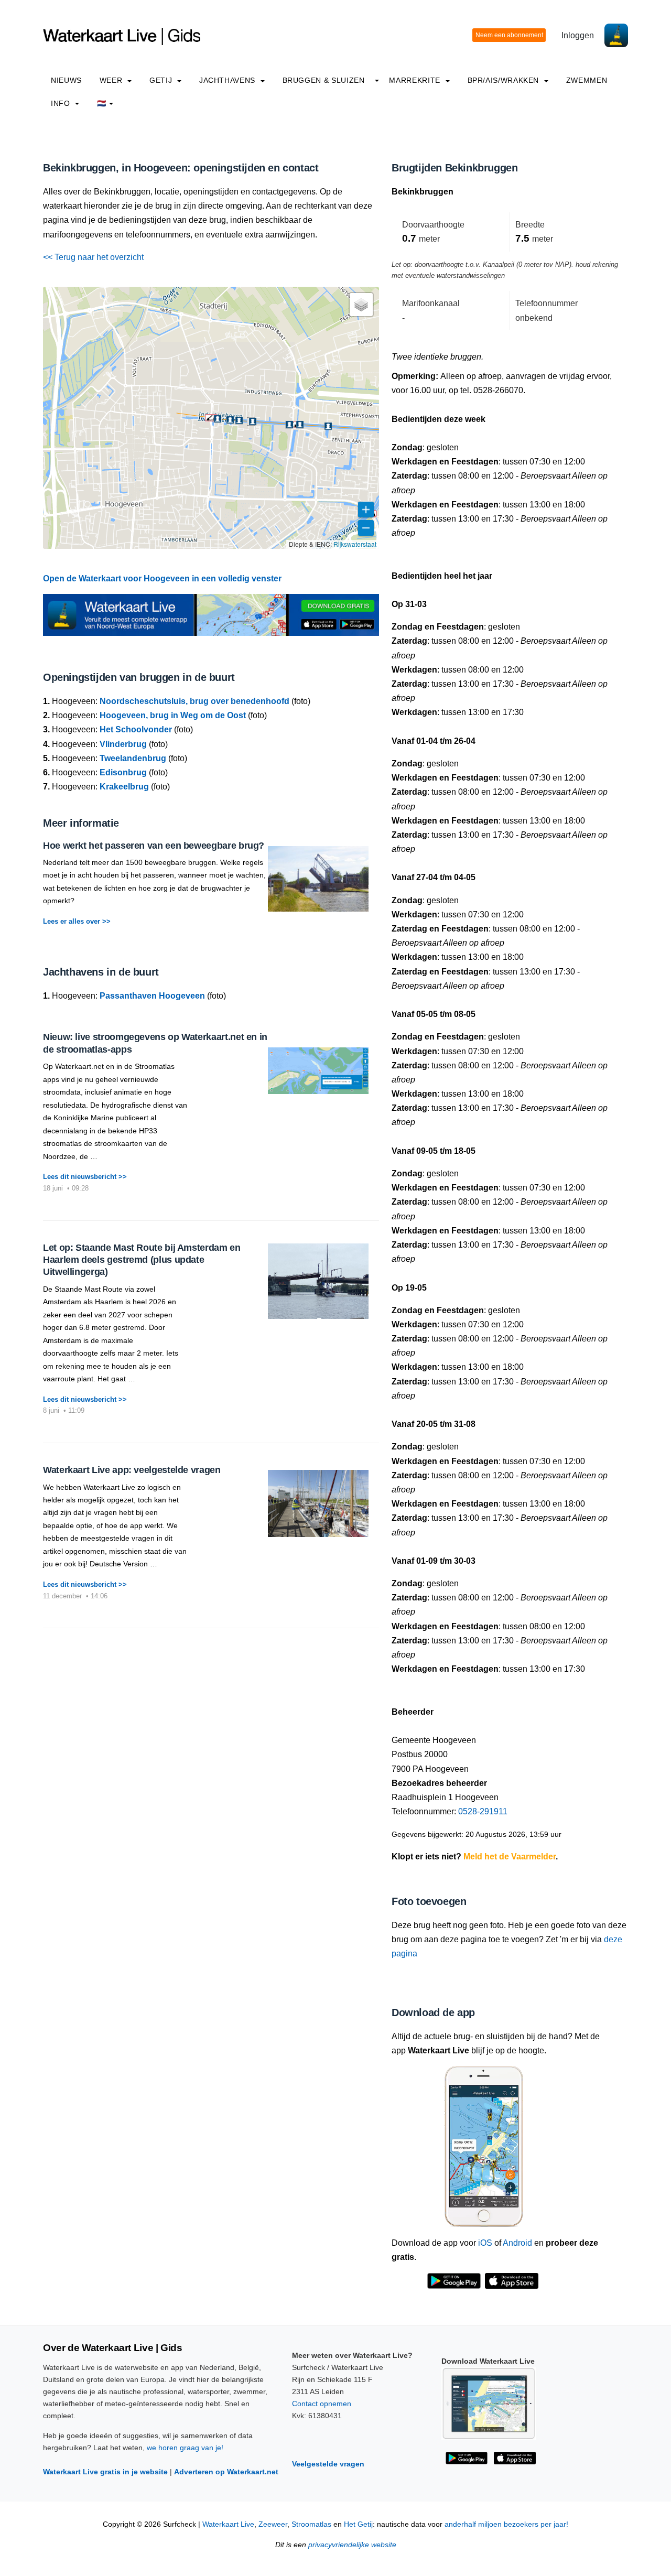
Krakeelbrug (124, 787)
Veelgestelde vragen (328, 2464)
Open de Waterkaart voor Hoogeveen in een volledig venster (162, 578)
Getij (162, 80)
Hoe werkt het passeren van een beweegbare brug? (154, 846)
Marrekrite (416, 80)
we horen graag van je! (185, 2448)
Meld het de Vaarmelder (510, 1857)
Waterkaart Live (228, 2524)
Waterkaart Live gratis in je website (105, 2472)
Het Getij (358, 2524)
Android (517, 2243)
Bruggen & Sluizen (324, 80)
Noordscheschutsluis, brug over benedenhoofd (194, 701)
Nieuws (66, 80)
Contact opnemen (322, 2404)
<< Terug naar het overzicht (93, 257)
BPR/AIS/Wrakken (505, 80)
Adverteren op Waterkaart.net (226, 2472)
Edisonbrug (123, 772)
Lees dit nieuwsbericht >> (85, 1177)
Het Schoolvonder (136, 729)
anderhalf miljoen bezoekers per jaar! (506, 2524)
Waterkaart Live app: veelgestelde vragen (132, 1470)
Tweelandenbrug (133, 758)
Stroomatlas (311, 2524)
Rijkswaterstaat (355, 544)
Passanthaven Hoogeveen (152, 996)
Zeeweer (273, 2524)
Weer (112, 80)
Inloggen (578, 35)
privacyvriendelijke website (352, 2545)
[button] (211, 418)
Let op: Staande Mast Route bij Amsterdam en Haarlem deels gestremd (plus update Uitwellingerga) (142, 1260)
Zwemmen (587, 80)
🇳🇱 (102, 103)
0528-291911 (483, 1811)
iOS (485, 2243)
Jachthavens (229, 80)
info (62, 103)
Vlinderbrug (123, 744)
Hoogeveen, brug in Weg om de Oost (173, 715)
